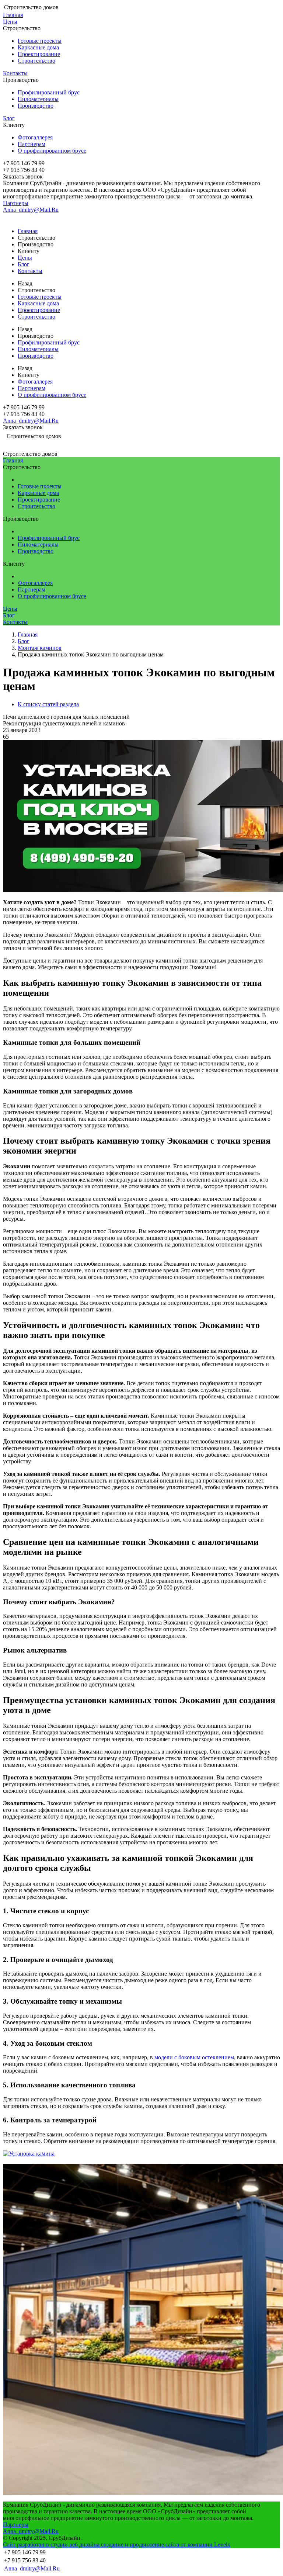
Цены (10, 22)
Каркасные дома (38, 47)
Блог (9, 118)
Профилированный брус (49, 92)
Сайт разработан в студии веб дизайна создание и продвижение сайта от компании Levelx (117, 2544)
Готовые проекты (40, 41)
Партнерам (32, 144)
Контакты (15, 73)
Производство (36, 106)
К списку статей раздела (48, 704)
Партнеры (16, 203)
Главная (13, 15)
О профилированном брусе (52, 151)
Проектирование (39, 54)
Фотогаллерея (35, 137)
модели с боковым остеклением (194, 2057)
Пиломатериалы (38, 99)
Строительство (36, 61)
